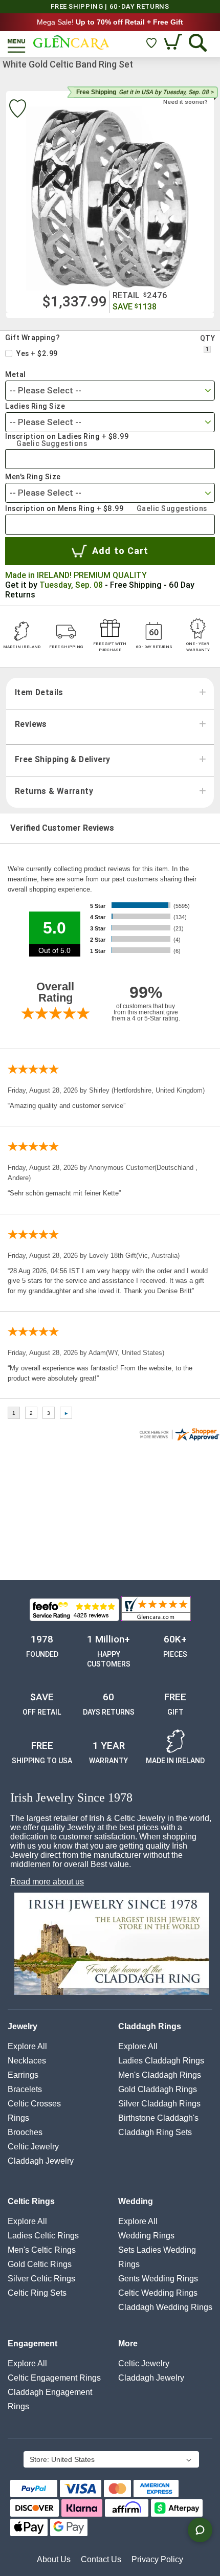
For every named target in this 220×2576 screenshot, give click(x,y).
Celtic (33, 2147)
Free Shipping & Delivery (62, 760)
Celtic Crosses (34, 2104)
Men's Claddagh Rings (160, 2075)
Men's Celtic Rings (42, 2250)
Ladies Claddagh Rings (161, 2061)
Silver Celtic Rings (41, 2279)
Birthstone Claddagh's (158, 2118)
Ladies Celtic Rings (43, 2236)
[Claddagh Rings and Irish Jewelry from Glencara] (71, 42)
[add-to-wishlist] (17, 110)
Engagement (32, 2344)
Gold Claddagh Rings (158, 2089)
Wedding (136, 2201)
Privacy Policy (157, 2559)
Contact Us (101, 2559)
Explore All (27, 2046)
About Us (54, 2559)
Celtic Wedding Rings (158, 2293)
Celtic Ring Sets (37, 2293)
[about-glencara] (111, 1945)
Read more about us (47, 1882)
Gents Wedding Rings (158, 2279)
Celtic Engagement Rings (54, 2378)
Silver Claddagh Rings (159, 2104)
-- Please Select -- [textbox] (46, 390)
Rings (18, 2118)
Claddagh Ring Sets (155, 2132)
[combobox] (110, 391)
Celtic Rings (31, 2201)
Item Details (39, 693)
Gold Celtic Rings (40, 2264)
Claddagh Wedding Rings (165, 2307)
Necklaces (27, 2061)
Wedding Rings (146, 2236)
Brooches (25, 2132)
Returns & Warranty (54, 791)
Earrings (23, 2075)
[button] (111, 2460)
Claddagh (41, 2161)
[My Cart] (174, 43)
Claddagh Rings (150, 2026)
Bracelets (25, 2089)
